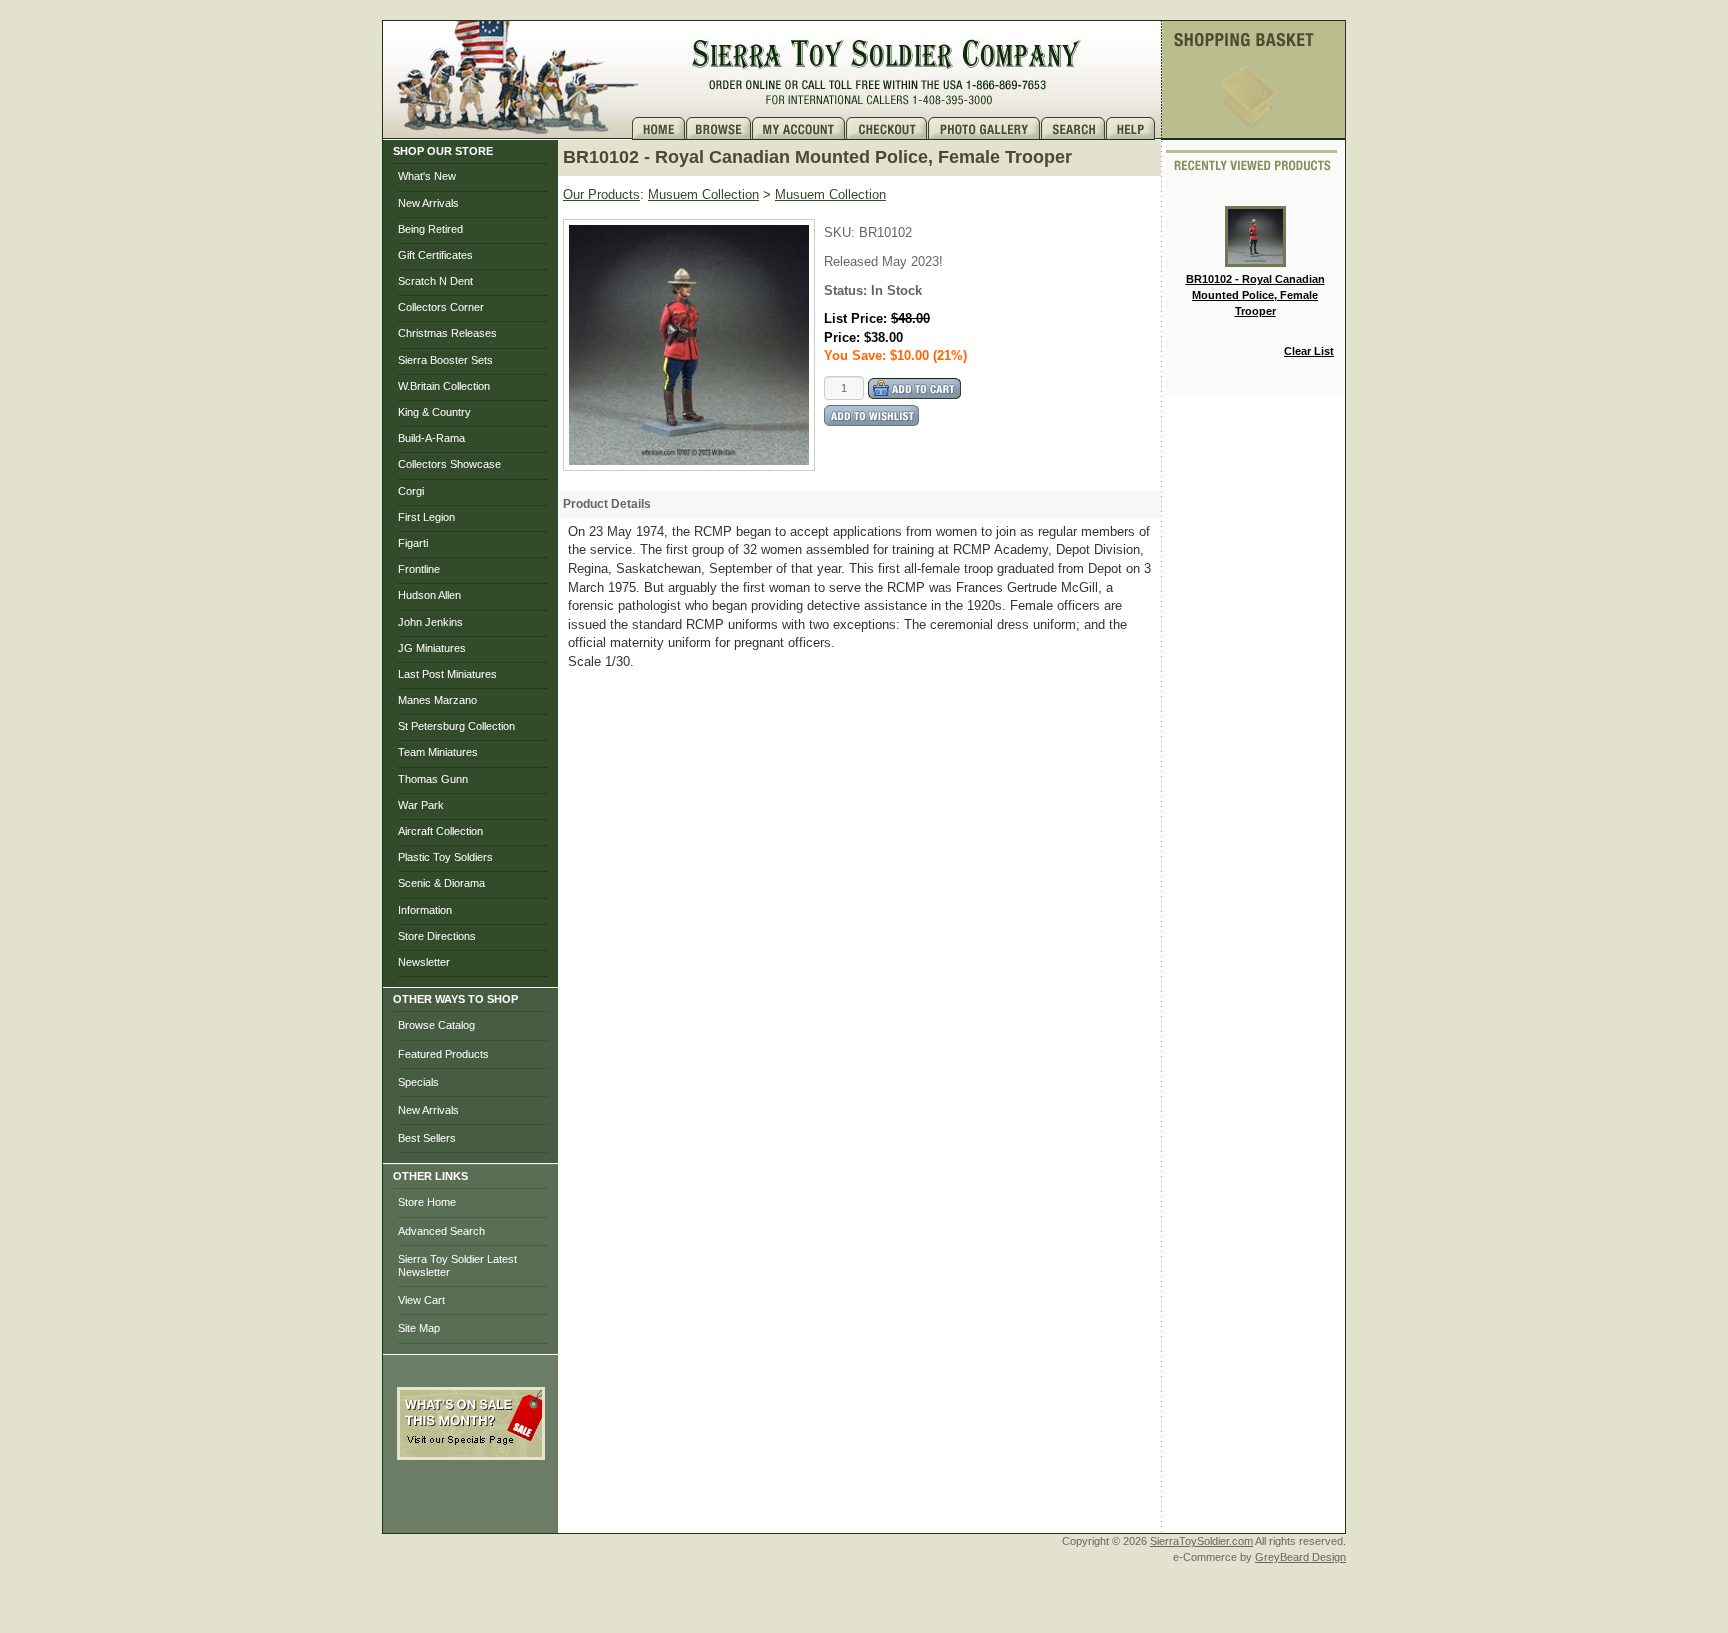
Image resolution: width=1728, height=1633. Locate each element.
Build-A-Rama (431, 438)
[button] (471, 1504)
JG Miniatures (432, 648)
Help (1133, 128)
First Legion (426, 517)
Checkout (887, 128)
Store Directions (437, 936)
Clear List (1309, 351)
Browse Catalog (436, 1025)
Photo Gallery (984, 128)
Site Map (419, 1328)
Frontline (419, 569)
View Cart (421, 1300)
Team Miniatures (438, 752)
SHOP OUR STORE (443, 151)
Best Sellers (427, 1138)
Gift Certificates (435, 255)
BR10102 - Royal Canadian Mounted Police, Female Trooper (1255, 294)
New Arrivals (428, 203)
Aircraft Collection (440, 831)
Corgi (411, 491)
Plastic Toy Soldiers (445, 857)
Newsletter (424, 962)
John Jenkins (430, 622)
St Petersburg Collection (456, 726)
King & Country (434, 412)
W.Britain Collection (444, 386)
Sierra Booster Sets (445, 360)
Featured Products (443, 1054)
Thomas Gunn (433, 779)
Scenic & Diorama (441, 883)
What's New (427, 176)
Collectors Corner (441, 307)
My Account (799, 128)
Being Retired (430, 229)
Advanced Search (441, 1231)
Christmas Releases (447, 333)
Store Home (427, 1202)
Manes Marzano (437, 700)
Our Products (601, 194)
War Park (421, 805)
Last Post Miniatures (447, 674)
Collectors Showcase (449, 464)
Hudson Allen (429, 595)
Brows (719, 128)
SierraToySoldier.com (1201, 1541)
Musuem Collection (703, 194)
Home (659, 128)
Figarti (413, 543)
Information (425, 910)
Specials (418, 1082)
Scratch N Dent (435, 281)
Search (1073, 128)
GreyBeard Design (1300, 1557)
